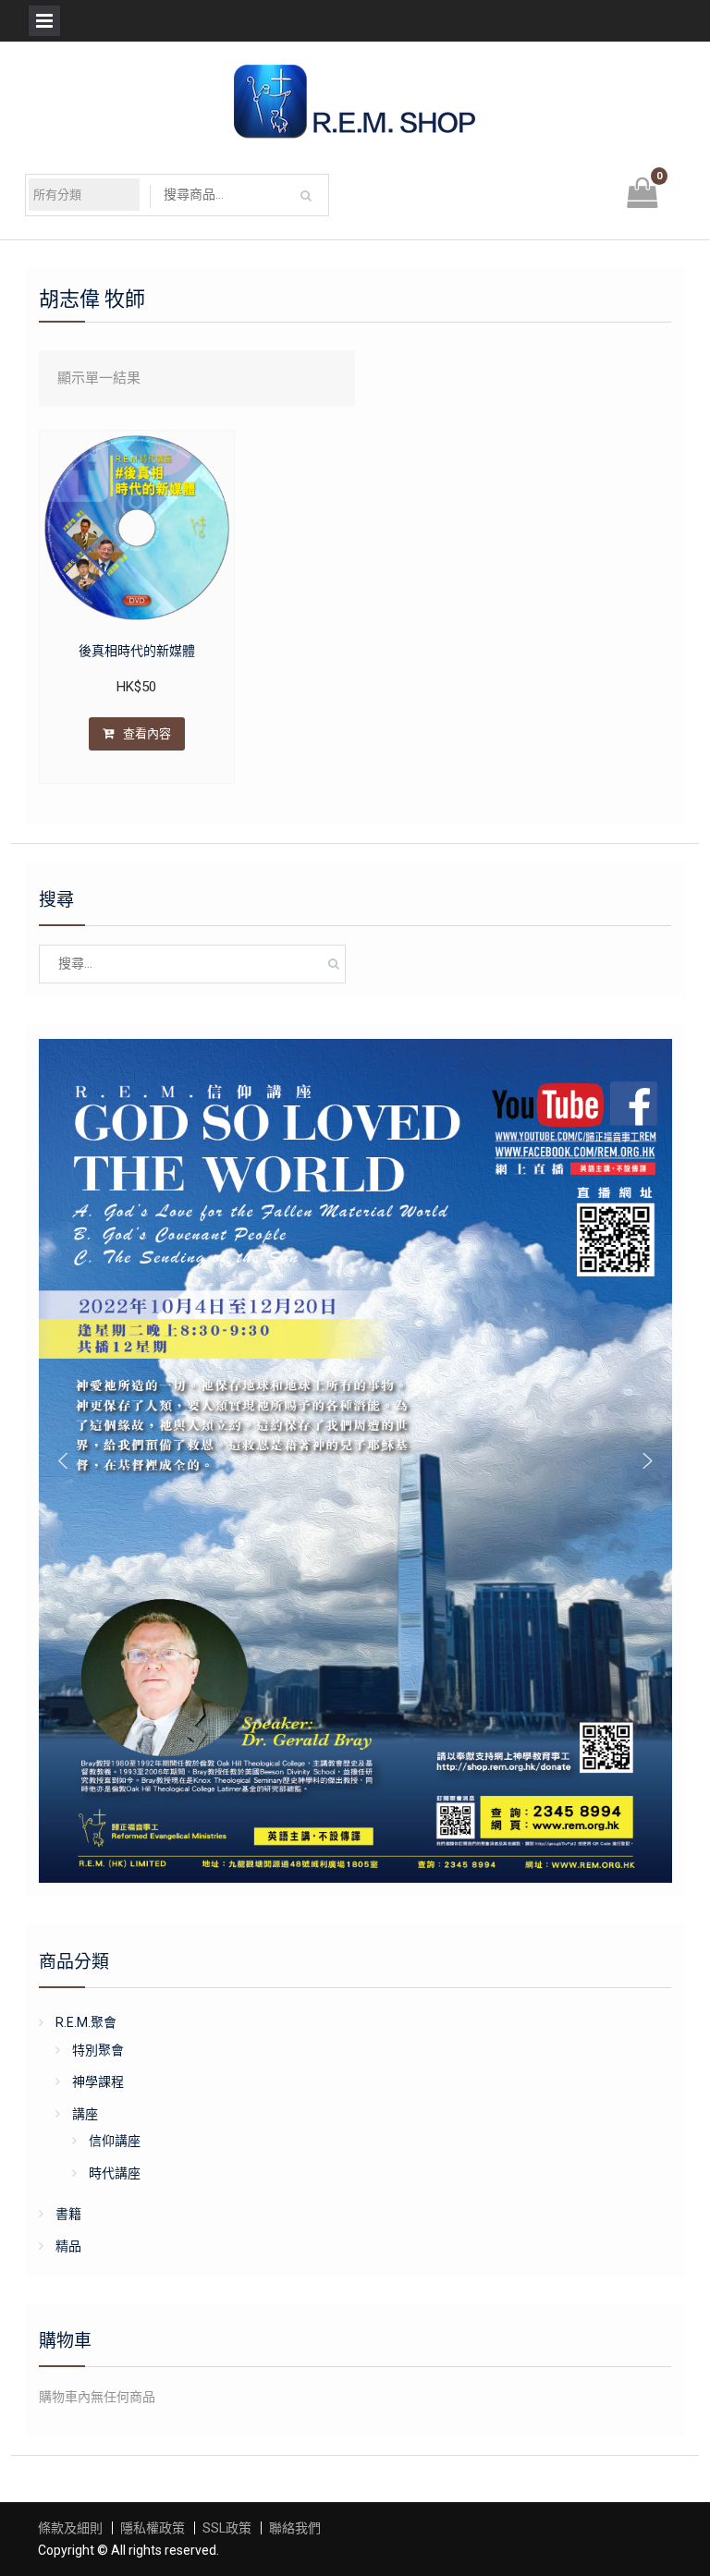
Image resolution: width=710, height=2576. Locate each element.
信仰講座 (115, 2141)
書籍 (68, 2214)
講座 (85, 2114)
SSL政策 (227, 2528)
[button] (63, 1460)
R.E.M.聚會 (86, 2022)
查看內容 (147, 733)
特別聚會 (98, 2050)
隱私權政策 (153, 2528)
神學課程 (98, 2082)
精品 (68, 2246)
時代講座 (115, 2173)
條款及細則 (70, 2528)
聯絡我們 (295, 2528)
